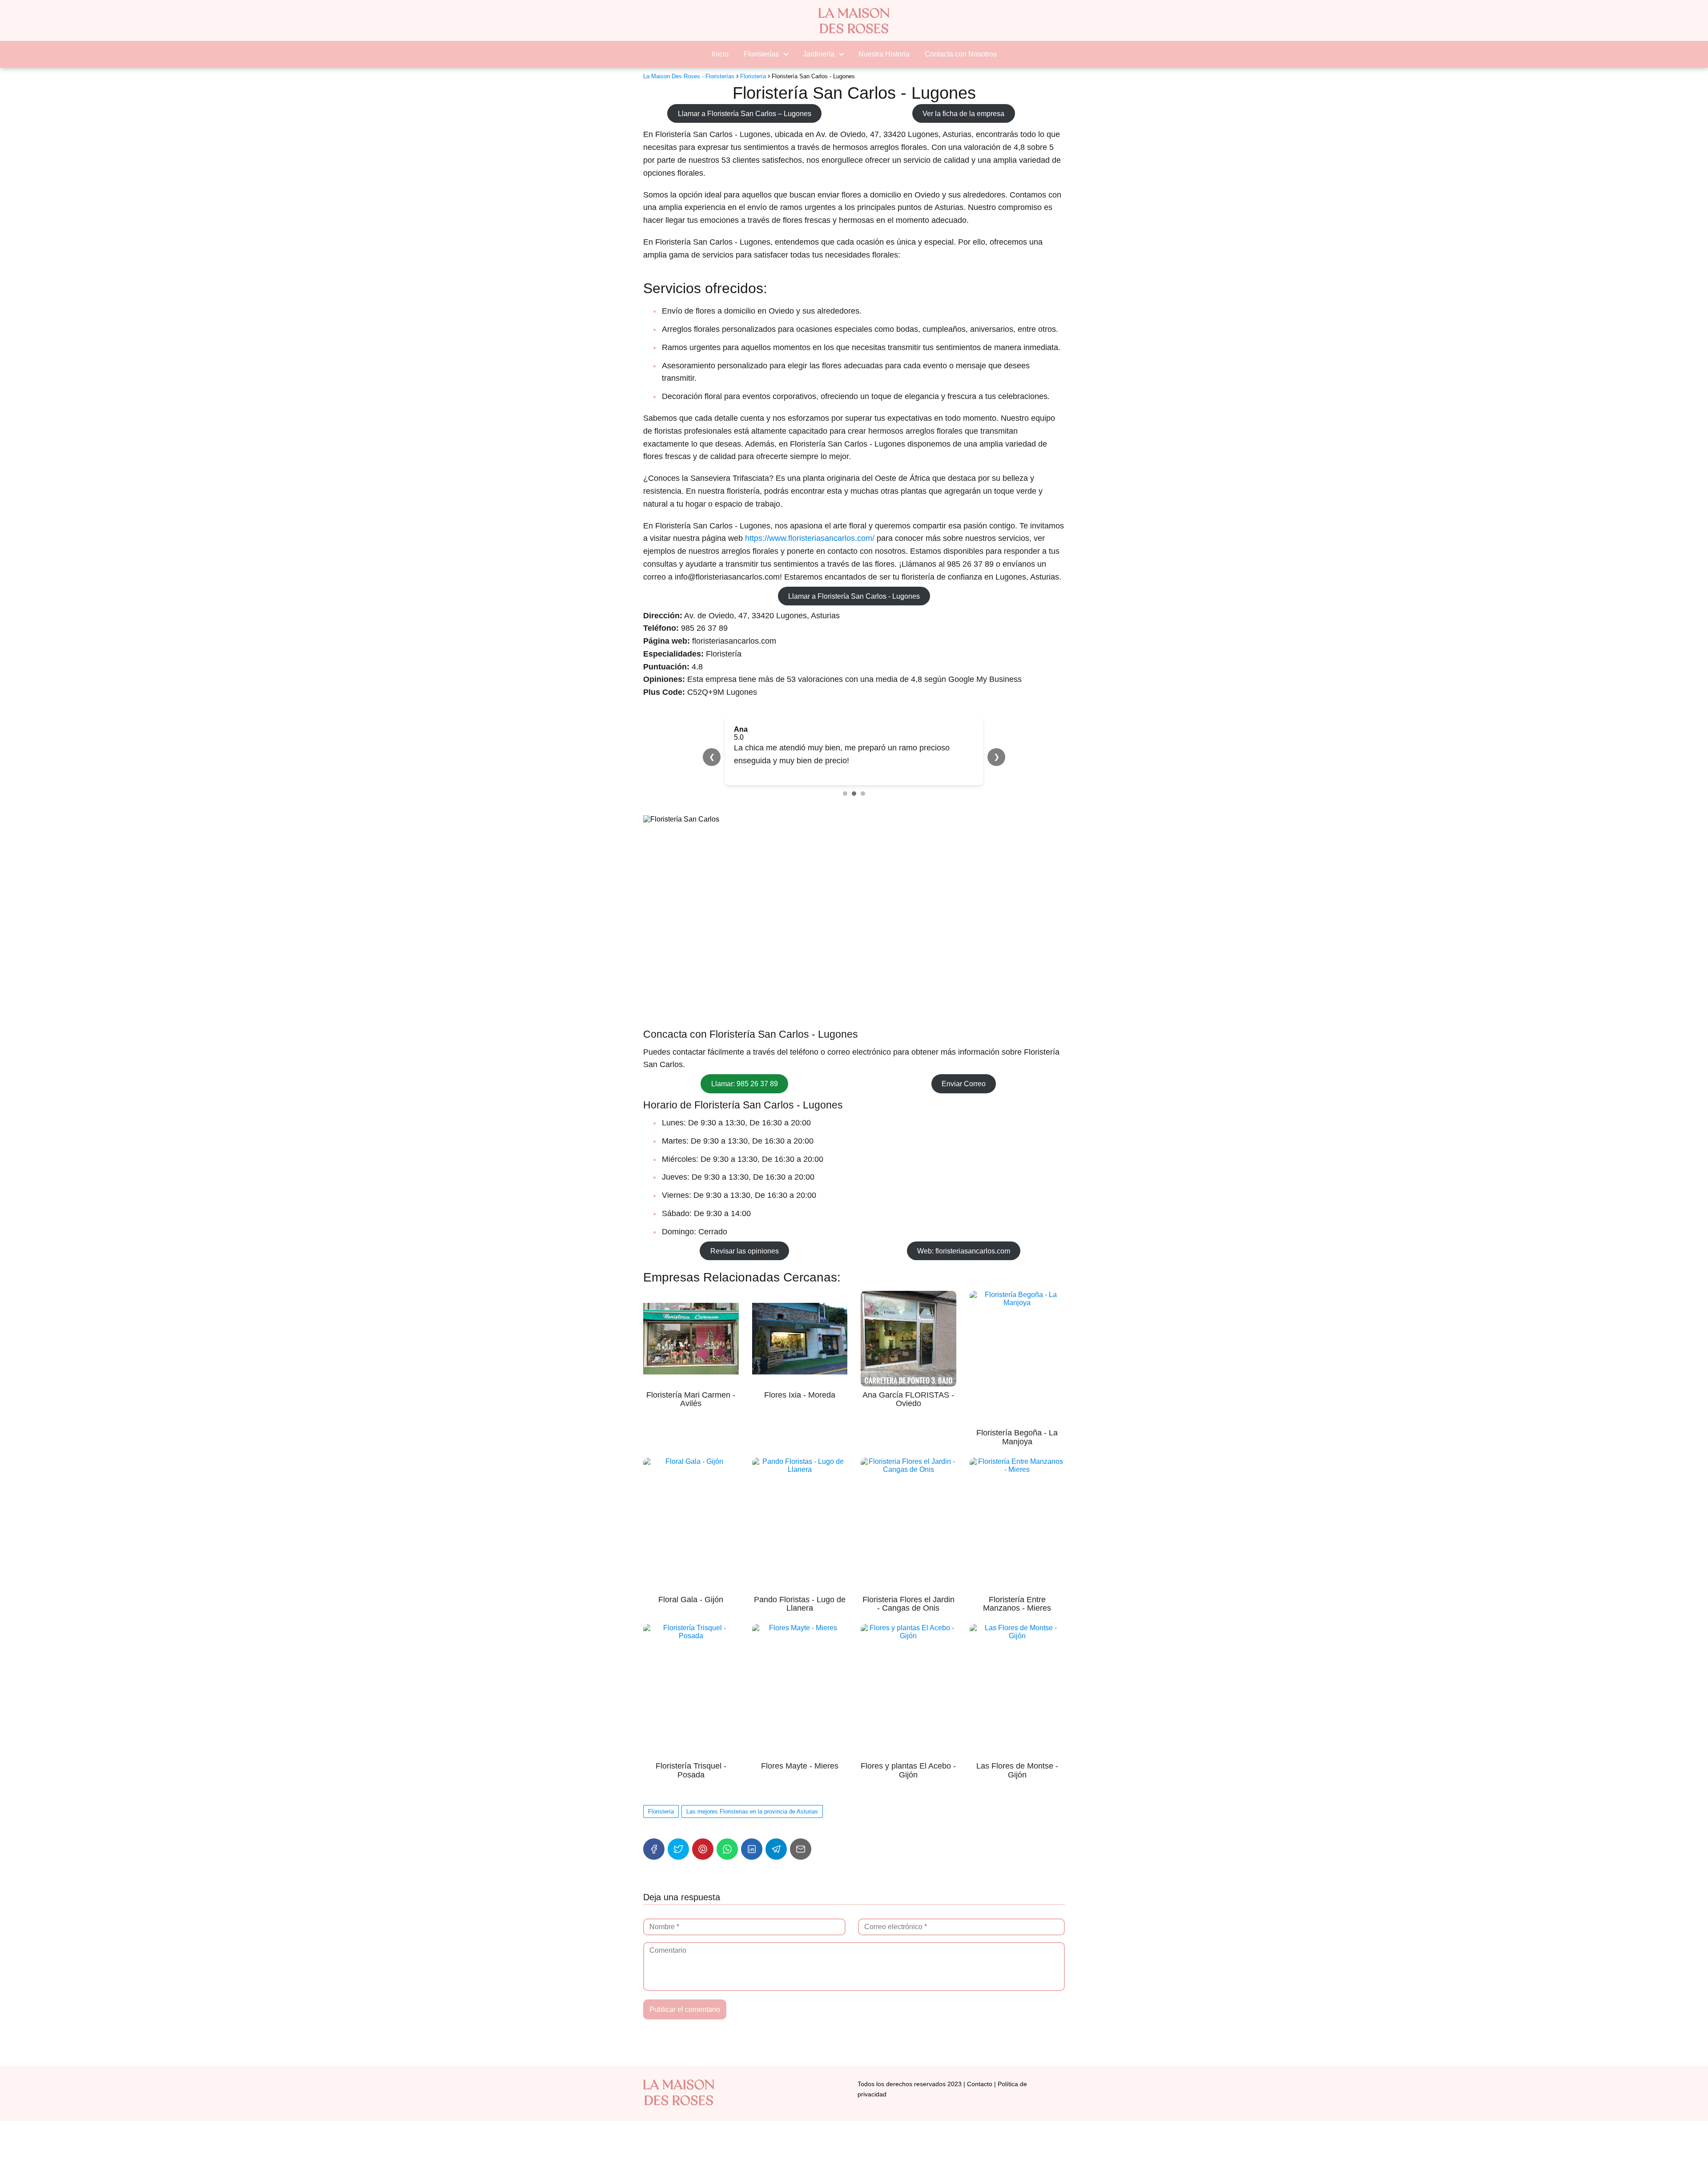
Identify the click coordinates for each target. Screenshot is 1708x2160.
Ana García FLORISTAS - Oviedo (908, 1399)
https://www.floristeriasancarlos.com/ (810, 538)
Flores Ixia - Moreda (800, 1395)
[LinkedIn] (752, 1849)
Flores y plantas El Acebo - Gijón (908, 1770)
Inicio (720, 54)
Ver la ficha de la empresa (963, 113)
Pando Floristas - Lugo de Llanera (800, 1604)
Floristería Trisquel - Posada (691, 1770)
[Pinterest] (703, 1849)
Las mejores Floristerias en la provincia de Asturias (752, 1811)
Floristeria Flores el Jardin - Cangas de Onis (908, 1604)
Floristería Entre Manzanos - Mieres (1017, 1604)
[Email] (801, 1849)
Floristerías (761, 54)
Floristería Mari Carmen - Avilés (691, 1399)
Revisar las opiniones (745, 1251)
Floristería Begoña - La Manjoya (1017, 1437)
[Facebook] (654, 1849)
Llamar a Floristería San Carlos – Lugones (745, 113)
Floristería (661, 1811)
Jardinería (819, 54)
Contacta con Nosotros (961, 54)
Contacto (980, 2084)
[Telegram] (776, 1849)
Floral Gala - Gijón (691, 1600)
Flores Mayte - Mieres (800, 1766)
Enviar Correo (964, 1084)
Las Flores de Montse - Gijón (1017, 1770)
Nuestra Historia (884, 54)
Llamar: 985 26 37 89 (745, 1084)
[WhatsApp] (727, 1849)
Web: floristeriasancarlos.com (964, 1251)
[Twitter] (678, 1849)
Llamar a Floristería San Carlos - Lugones (854, 596)
